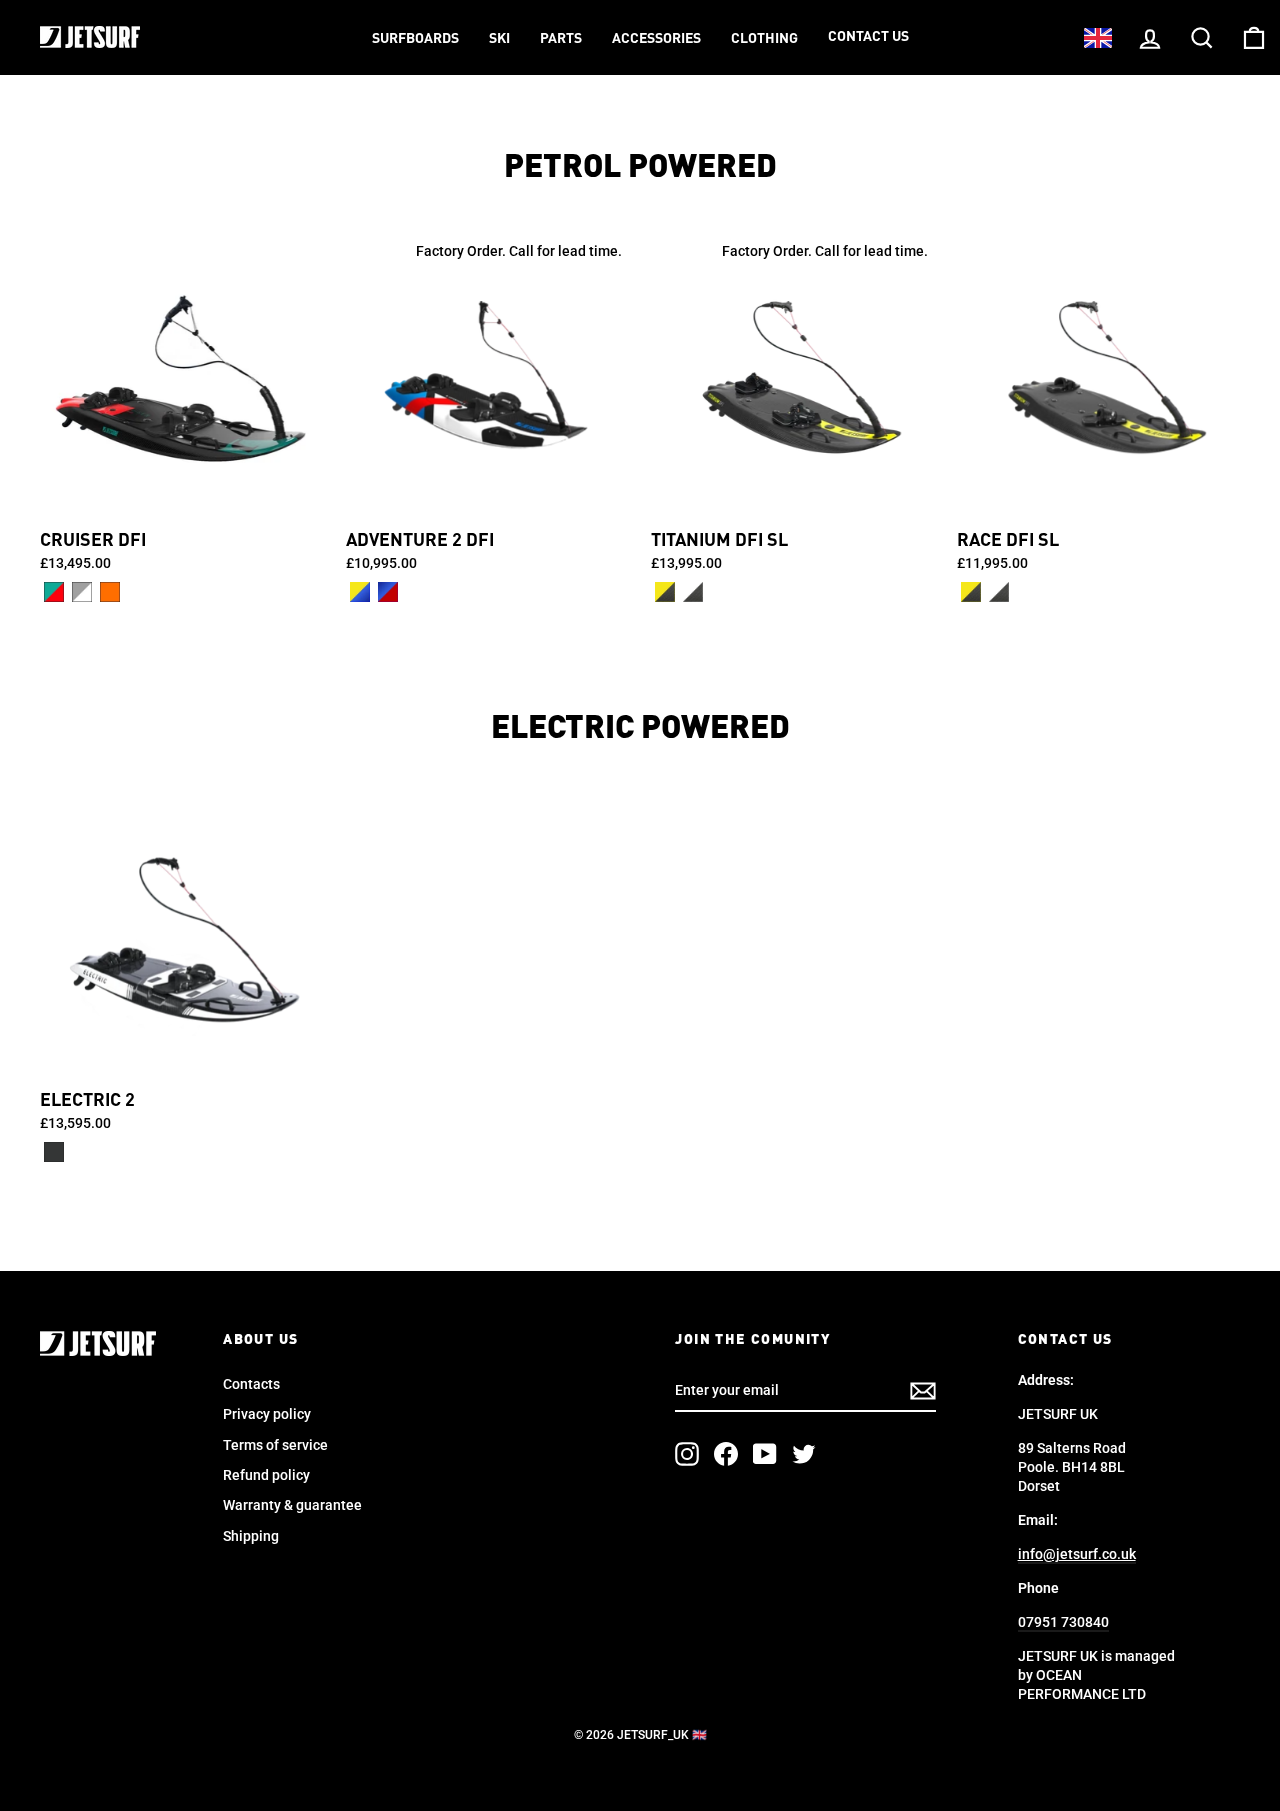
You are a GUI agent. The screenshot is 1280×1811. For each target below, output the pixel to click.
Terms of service (275, 1445)
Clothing (764, 39)
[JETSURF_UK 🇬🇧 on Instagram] (687, 1454)
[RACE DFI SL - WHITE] (999, 592)
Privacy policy (267, 1414)
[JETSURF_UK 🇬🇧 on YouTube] (765, 1454)
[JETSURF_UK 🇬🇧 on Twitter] (804, 1454)
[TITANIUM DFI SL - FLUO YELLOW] (665, 592)
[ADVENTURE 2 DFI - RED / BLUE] (388, 592)
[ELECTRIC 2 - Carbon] (54, 1152)
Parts (561, 39)
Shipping (251, 1536)
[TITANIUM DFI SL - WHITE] (693, 592)
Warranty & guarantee (292, 1505)
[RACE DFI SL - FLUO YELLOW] (971, 592)
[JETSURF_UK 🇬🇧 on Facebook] (726, 1454)
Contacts (251, 1384)
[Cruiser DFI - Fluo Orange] (110, 592)
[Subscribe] (923, 1391)
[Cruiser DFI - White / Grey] (82, 592)
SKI (499, 39)
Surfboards (415, 39)
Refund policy (266, 1475)
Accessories (656, 39)
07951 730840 (1063, 1622)
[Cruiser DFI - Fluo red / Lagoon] (54, 592)
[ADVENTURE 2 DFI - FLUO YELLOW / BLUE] (360, 592)
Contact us (868, 37)
